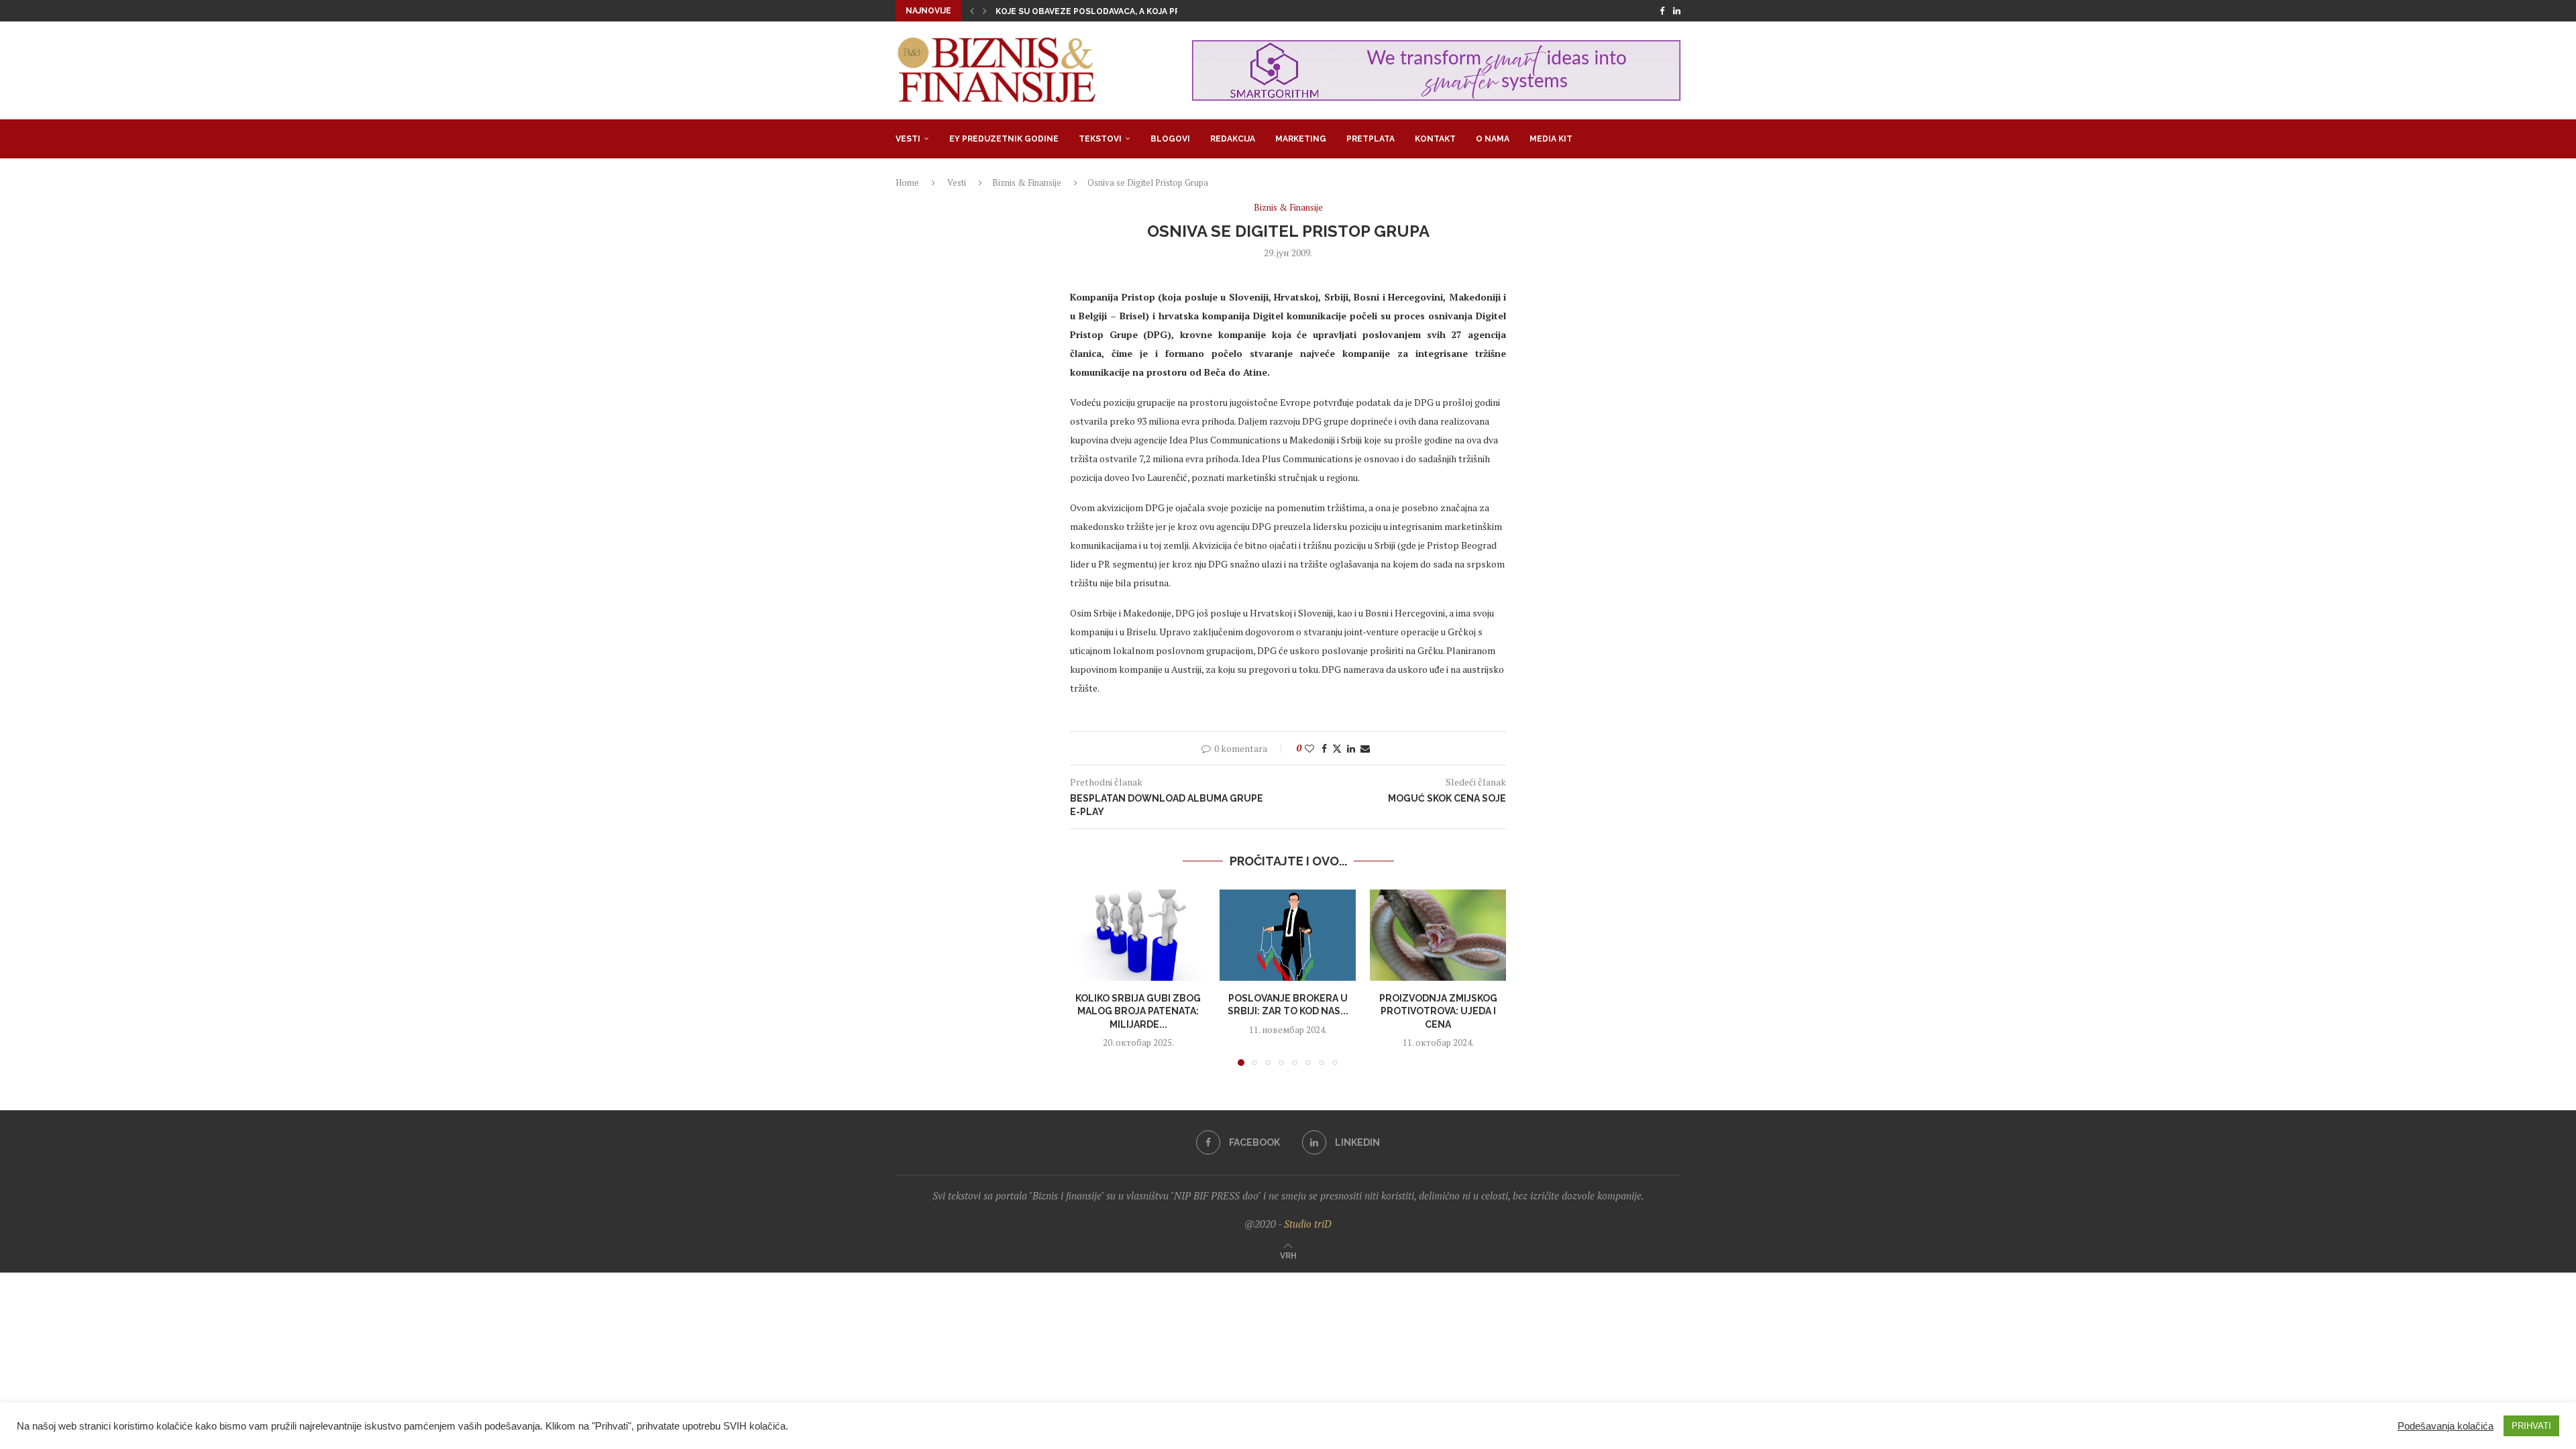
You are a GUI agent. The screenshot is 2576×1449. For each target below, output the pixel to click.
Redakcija (1233, 139)
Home (907, 182)
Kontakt (1435, 139)
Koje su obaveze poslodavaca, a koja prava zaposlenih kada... (1139, 11)
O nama (1493, 139)
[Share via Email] (1365, 748)
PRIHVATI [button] (2531, 1426)
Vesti (908, 139)
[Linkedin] (1677, 11)
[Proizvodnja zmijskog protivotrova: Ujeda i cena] (1438, 935)
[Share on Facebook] (1324, 748)
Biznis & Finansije (1027, 182)
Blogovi (1170, 139)
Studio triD (1308, 1224)
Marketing (1301, 139)
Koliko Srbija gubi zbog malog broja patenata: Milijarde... (1138, 1011)
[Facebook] (1662, 11)
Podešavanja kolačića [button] (2446, 1426)
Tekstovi (1100, 139)
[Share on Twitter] (1337, 748)
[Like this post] (1309, 748)
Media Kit (1551, 139)
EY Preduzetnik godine (1004, 139)
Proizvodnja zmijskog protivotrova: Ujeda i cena (1438, 1011)
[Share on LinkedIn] (1351, 748)
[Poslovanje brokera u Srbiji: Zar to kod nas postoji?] (1288, 935)
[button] (972, 11)
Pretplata (1371, 139)
